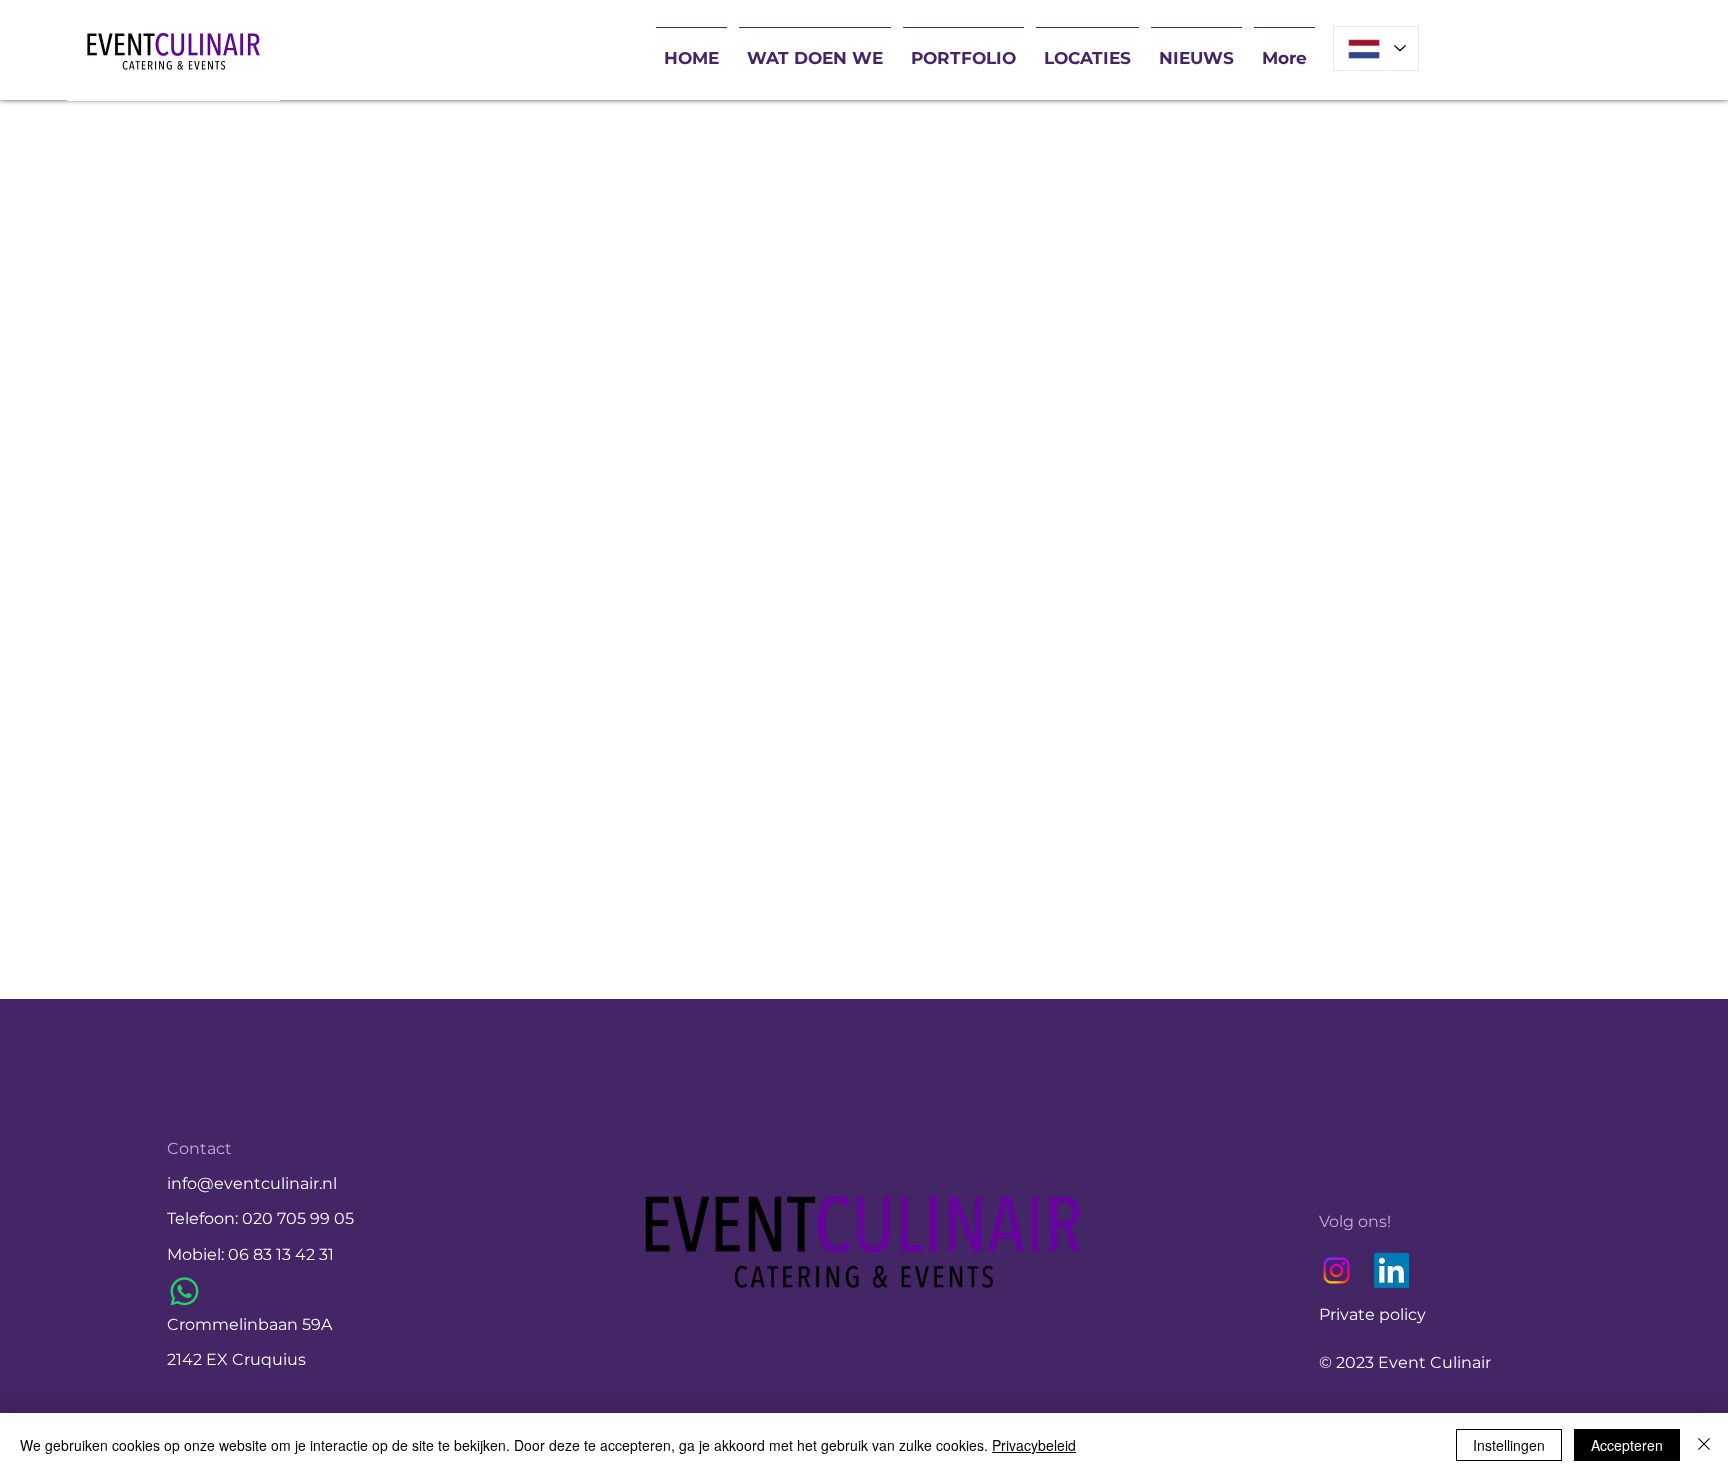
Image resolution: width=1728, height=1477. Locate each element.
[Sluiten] (1704, 1445)
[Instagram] (1336, 1270)
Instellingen (1509, 1445)
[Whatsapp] (184, 1291)
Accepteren (1627, 1445)
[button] (815, 49)
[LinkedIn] (1391, 1270)
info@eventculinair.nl (252, 1183)
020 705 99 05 (298, 1218)
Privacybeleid (1034, 1445)
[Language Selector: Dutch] (1376, 48)
